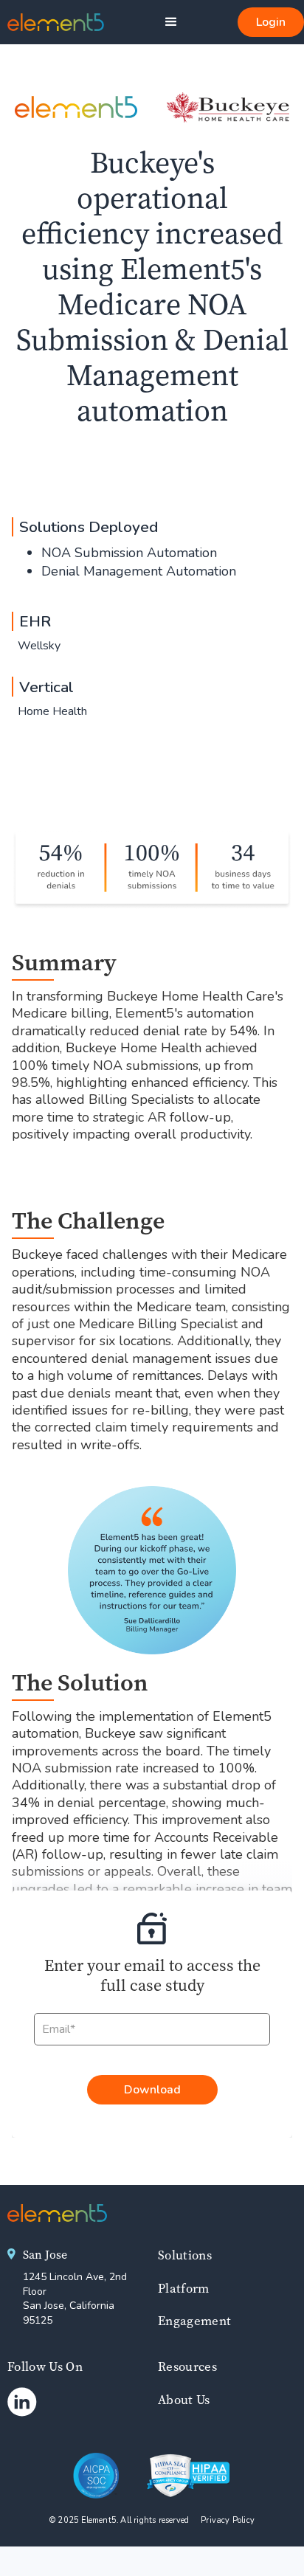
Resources (187, 2366)
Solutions (185, 2255)
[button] (171, 22)
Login (271, 22)
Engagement (194, 2321)
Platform (184, 2288)
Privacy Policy (228, 2520)
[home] (52, 22)
